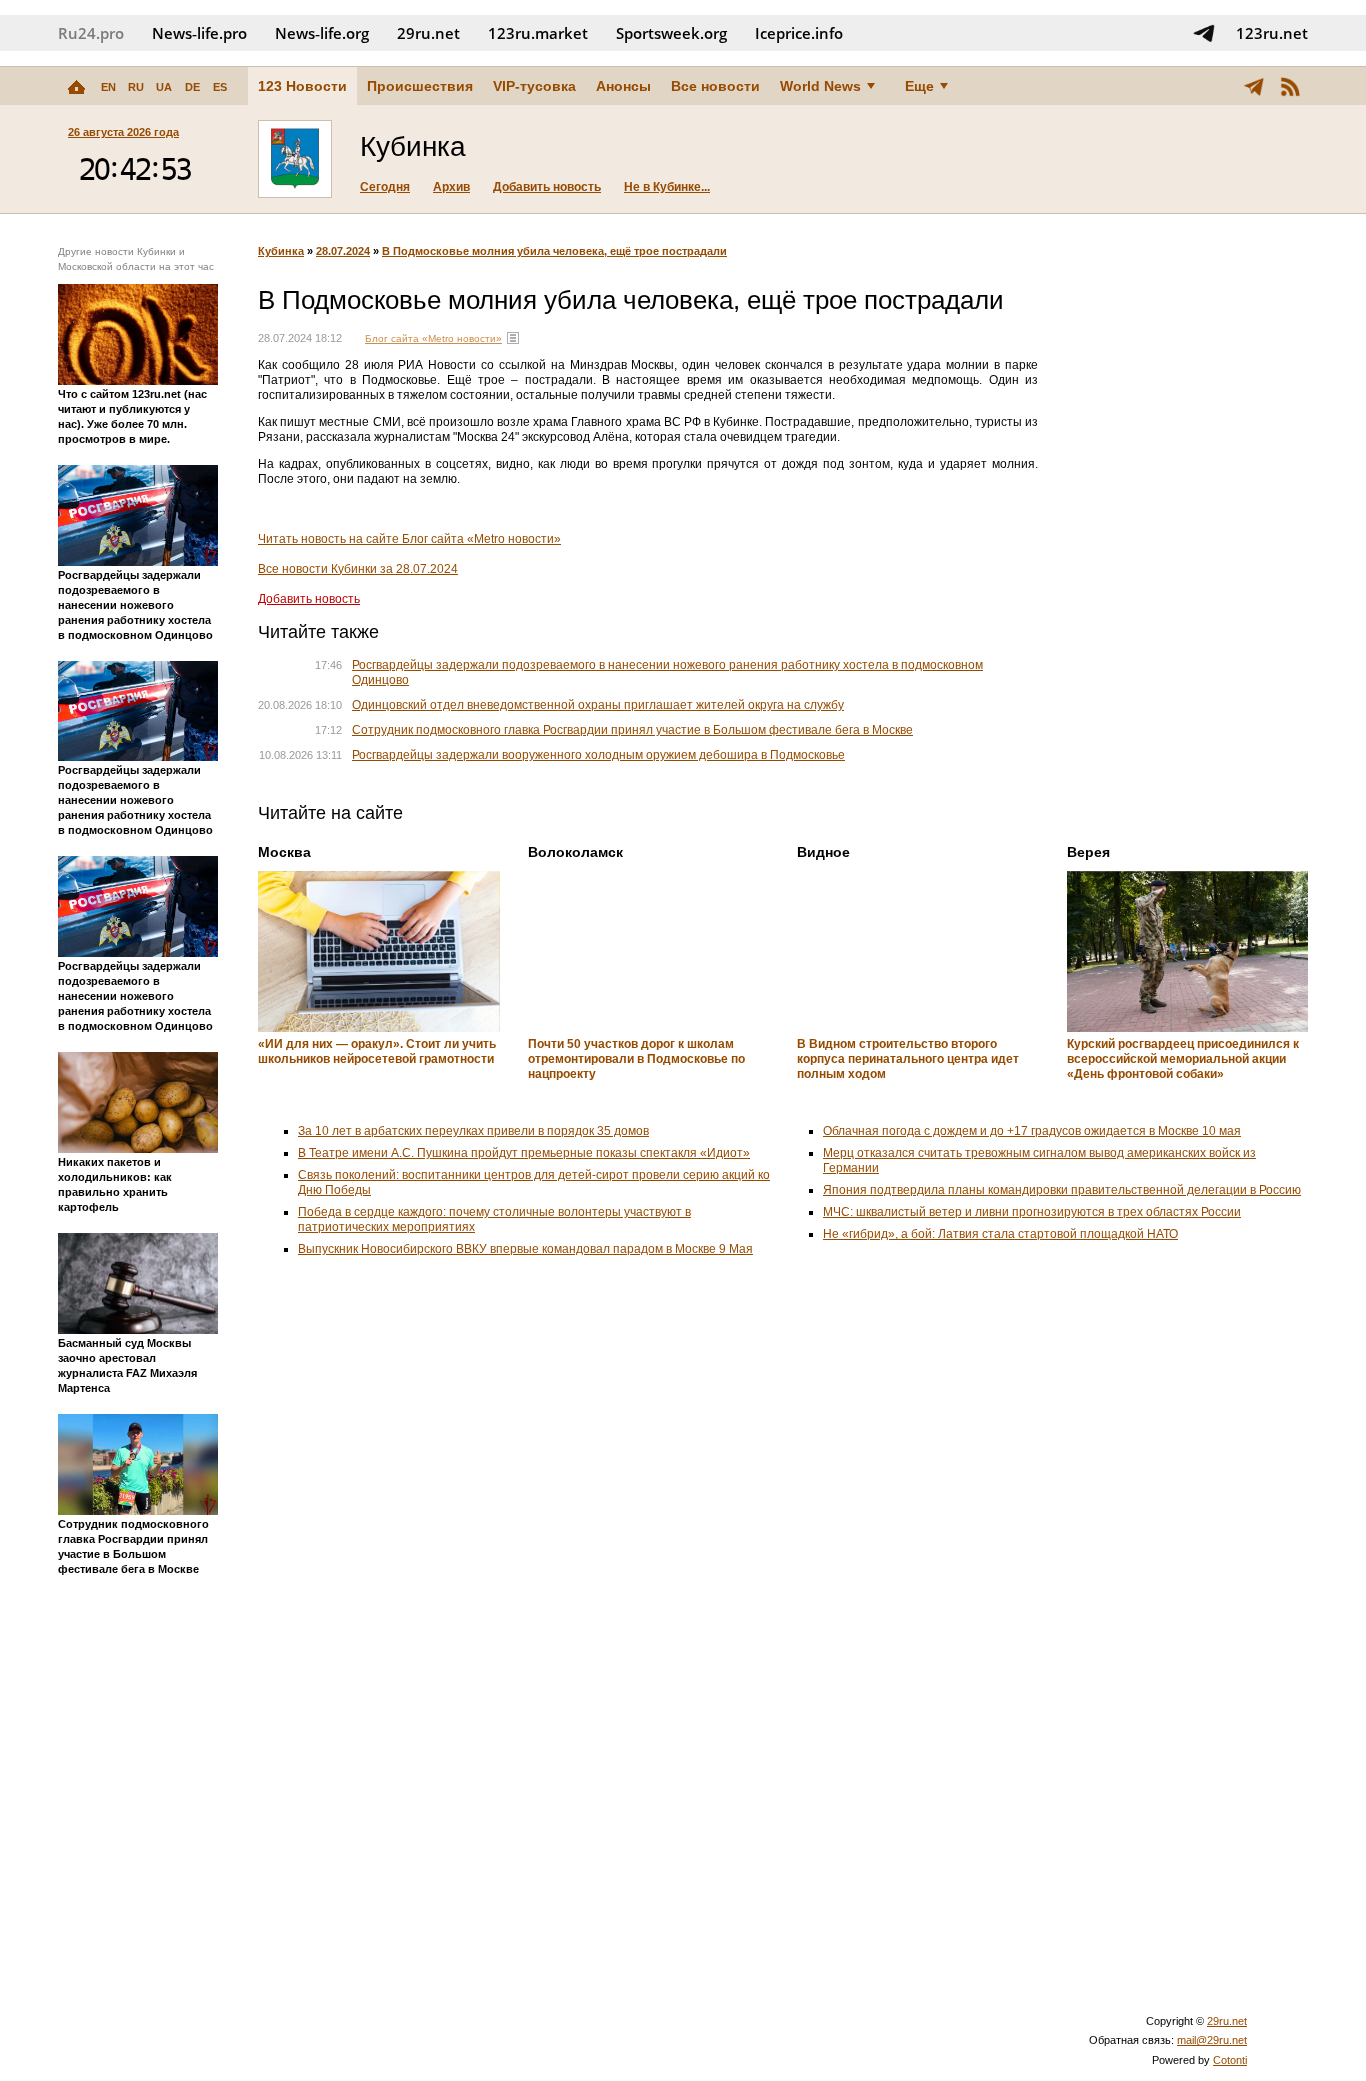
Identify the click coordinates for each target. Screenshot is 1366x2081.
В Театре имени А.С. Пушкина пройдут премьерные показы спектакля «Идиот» (524, 1153)
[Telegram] (1254, 86)
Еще (919, 86)
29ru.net (428, 33)
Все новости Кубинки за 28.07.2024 (358, 569)
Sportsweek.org (671, 33)
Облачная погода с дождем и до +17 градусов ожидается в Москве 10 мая (1032, 1131)
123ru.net (1272, 33)
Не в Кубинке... (667, 187)
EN (108, 87)
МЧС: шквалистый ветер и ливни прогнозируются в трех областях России (1032, 1212)
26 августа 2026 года (123, 132)
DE (192, 87)
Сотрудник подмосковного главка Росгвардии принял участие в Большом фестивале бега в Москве (632, 730)
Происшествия (420, 86)
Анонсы (623, 86)
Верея (1088, 852)
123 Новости (302, 86)
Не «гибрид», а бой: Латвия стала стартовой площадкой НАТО (1000, 1234)
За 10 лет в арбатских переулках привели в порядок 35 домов (473, 1131)
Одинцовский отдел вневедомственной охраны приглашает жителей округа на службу (598, 705)
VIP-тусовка (534, 86)
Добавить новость (547, 187)
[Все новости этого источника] (513, 338)
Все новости (715, 86)
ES (220, 87)
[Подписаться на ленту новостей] (1290, 86)
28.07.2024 (343, 251)
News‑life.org (322, 33)
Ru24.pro (91, 33)
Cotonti (1230, 2060)
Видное (823, 852)
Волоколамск (575, 852)
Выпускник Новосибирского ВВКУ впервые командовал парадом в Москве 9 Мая (525, 1249)
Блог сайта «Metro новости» (433, 338)
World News (820, 86)
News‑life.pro (199, 33)
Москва (284, 852)
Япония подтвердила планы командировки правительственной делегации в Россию (1062, 1190)
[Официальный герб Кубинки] (295, 159)
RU (136, 87)
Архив (451, 187)
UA (164, 87)
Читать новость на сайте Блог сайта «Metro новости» (409, 539)
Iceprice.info (799, 33)
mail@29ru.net (1212, 2040)
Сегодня (385, 187)
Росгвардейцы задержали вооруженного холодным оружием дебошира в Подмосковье (598, 755)
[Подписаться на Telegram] (1204, 33)
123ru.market (538, 33)
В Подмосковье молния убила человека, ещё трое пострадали (554, 251)
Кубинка (281, 251)
